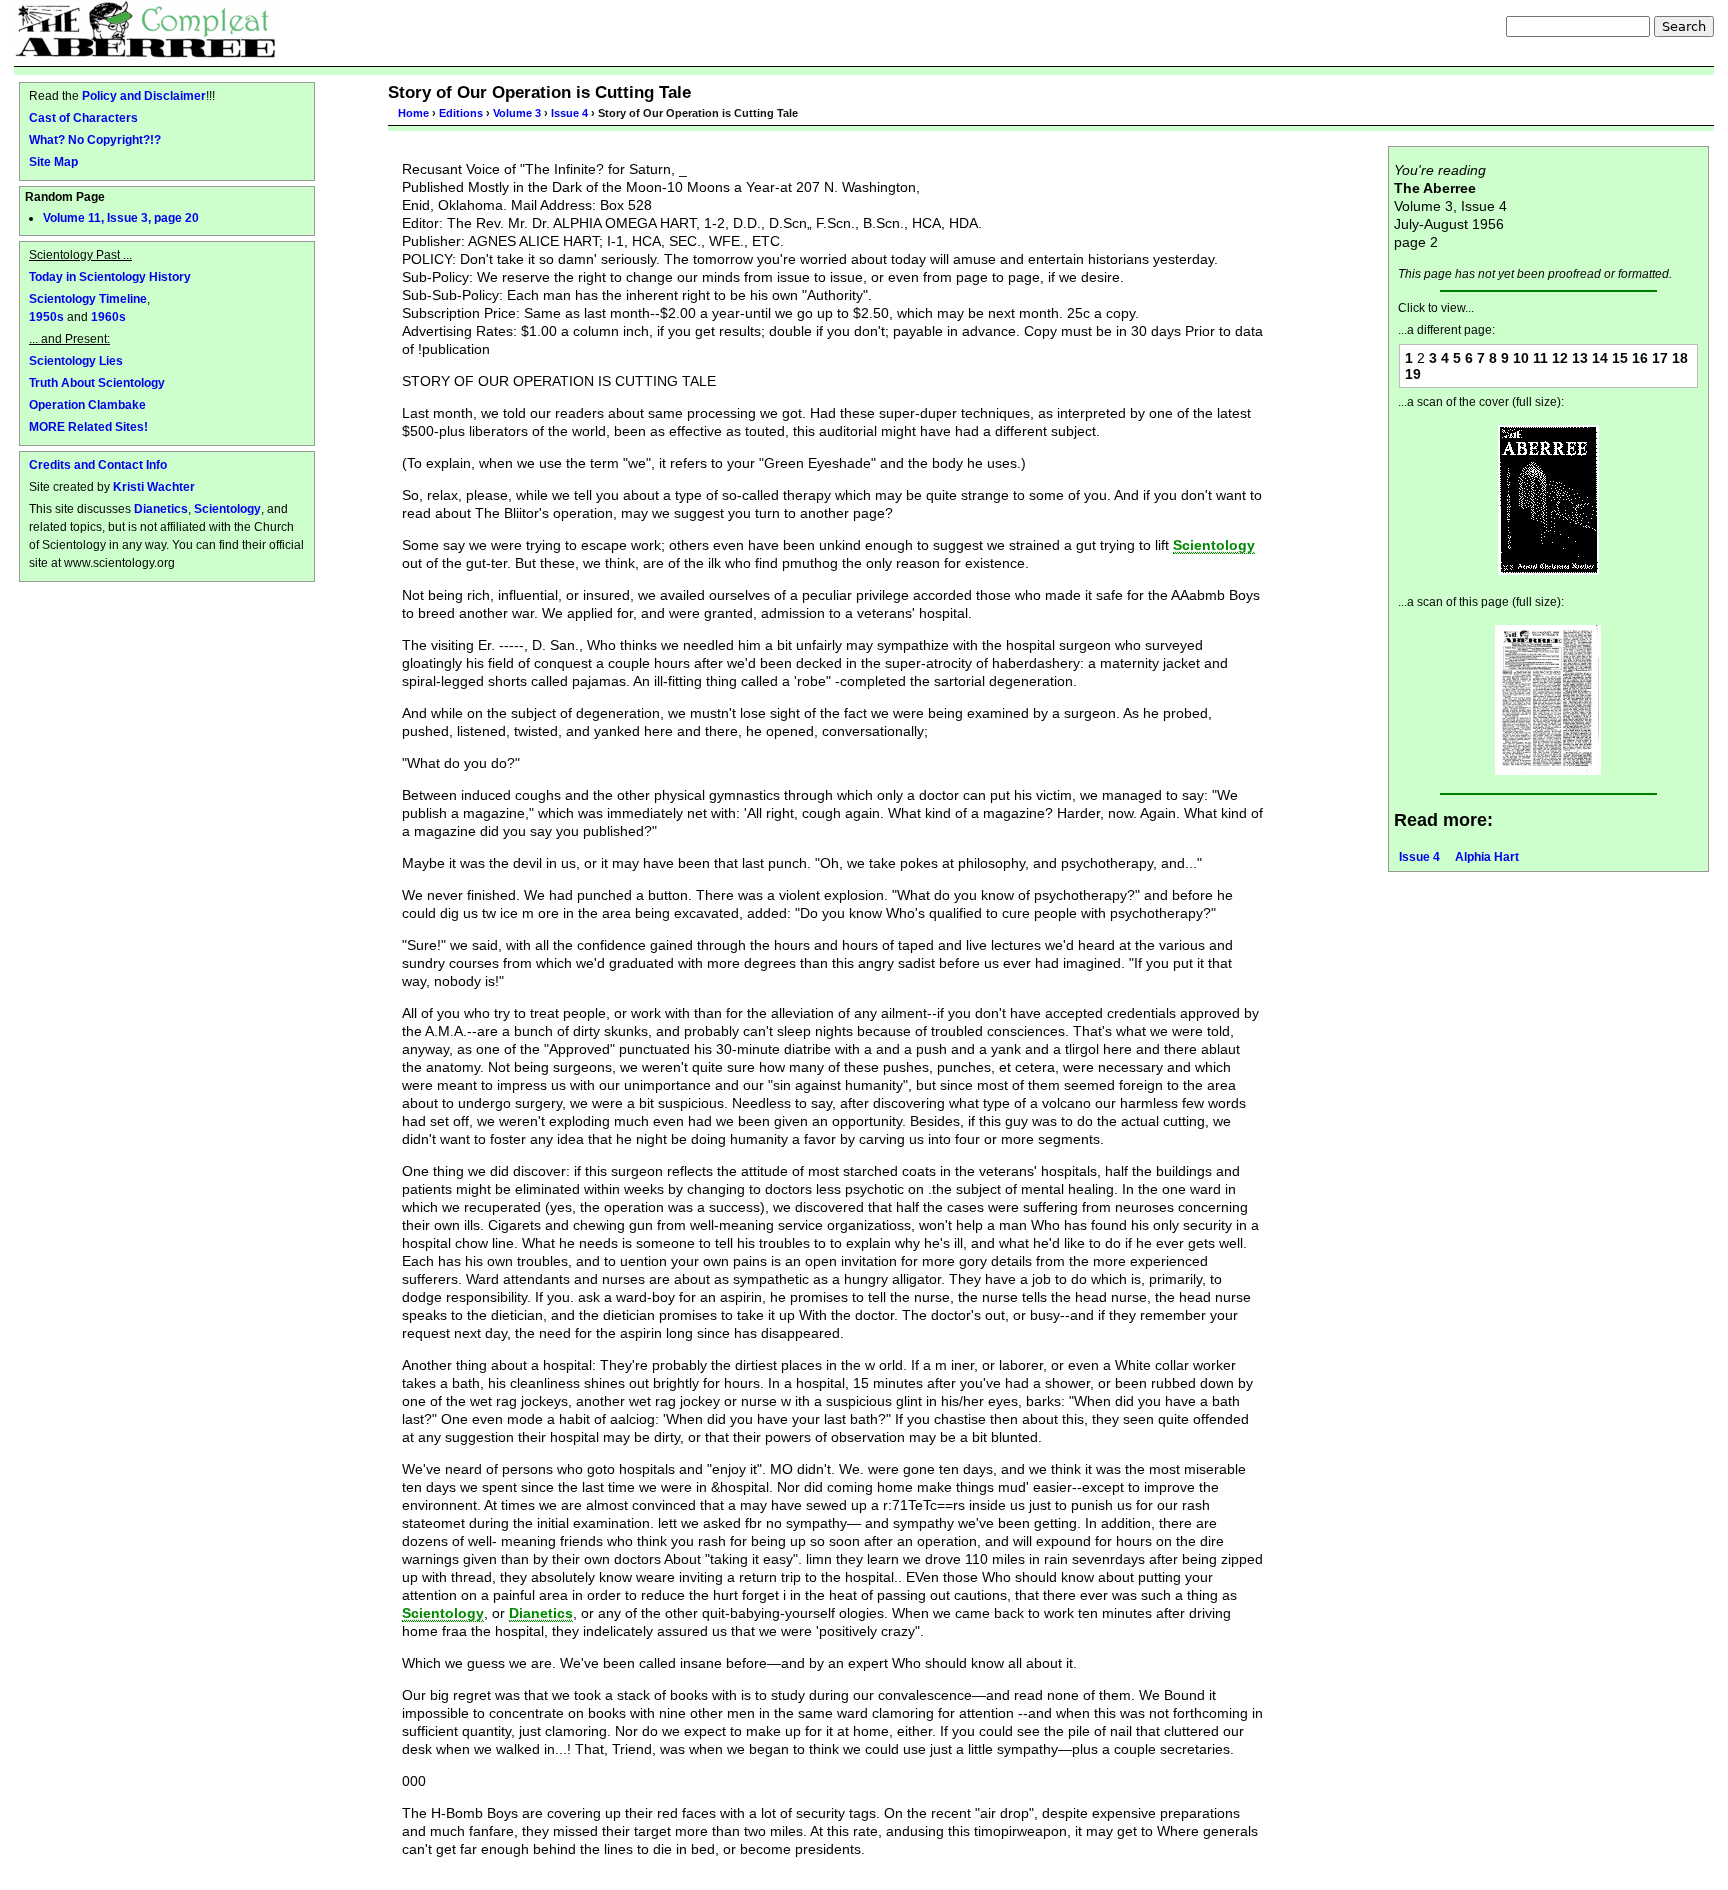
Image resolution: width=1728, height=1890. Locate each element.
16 (1640, 358)
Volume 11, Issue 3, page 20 (121, 218)
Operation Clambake (87, 404)
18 (1680, 358)
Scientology (227, 508)
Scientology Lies (76, 360)
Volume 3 (517, 113)
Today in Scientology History (110, 276)
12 (1560, 358)
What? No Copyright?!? (95, 139)
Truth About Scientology (97, 382)
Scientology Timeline (88, 298)
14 (1600, 358)
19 (1413, 374)
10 (1521, 358)
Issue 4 (569, 113)
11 (1540, 358)
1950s (46, 316)
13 (1580, 358)
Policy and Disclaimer (144, 95)
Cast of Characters (83, 117)
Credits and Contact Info (98, 464)
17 (1660, 358)
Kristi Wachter (154, 486)
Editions (461, 113)
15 (1620, 358)
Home (413, 113)
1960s (108, 316)
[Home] (145, 29)
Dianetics (161, 508)
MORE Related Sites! (88, 426)
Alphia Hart (1487, 857)
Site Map (53, 161)
